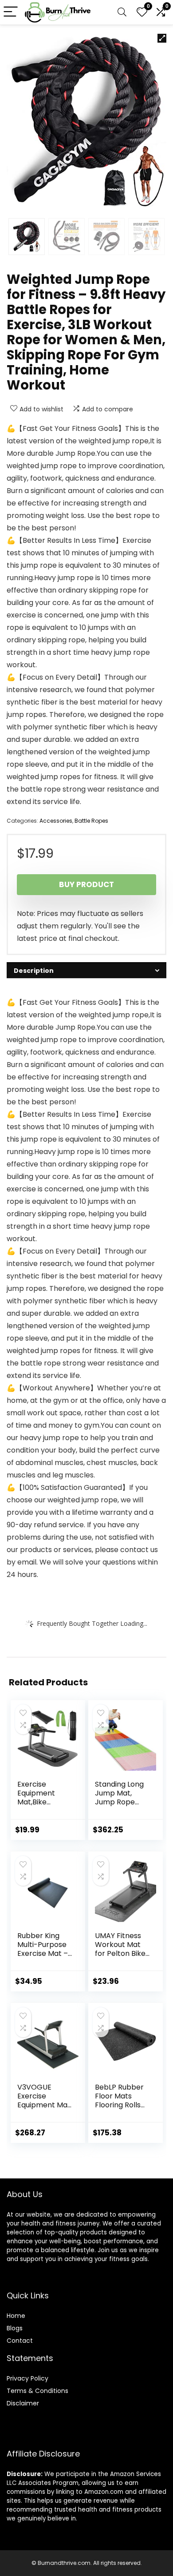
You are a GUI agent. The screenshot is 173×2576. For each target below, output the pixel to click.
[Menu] (11, 12)
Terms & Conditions (37, 2391)
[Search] (122, 12)
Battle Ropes (91, 821)
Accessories (56, 821)
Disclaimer (23, 2403)
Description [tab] (34, 971)
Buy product (86, 884)
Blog (13, 2328)
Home (16, 2316)
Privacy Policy (28, 2378)
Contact (20, 2341)
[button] (162, 38)
